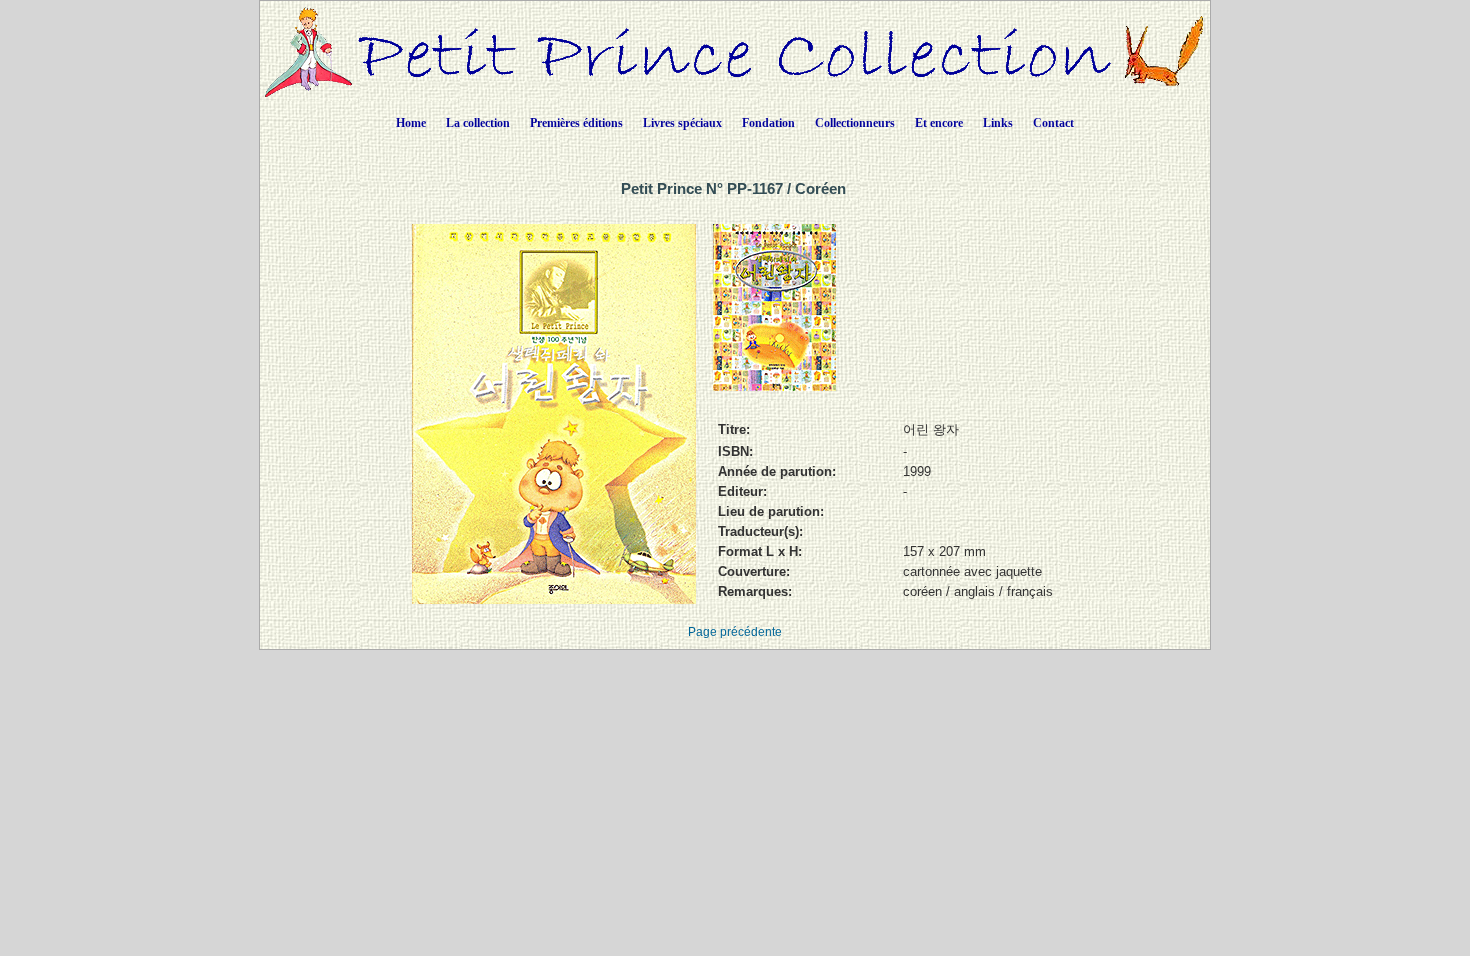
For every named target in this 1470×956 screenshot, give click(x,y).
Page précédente (735, 632)
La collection (478, 123)
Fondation (768, 123)
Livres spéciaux (682, 123)
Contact (1053, 123)
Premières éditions (576, 123)
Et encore (939, 123)
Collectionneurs (855, 123)
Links (998, 123)
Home (411, 123)
